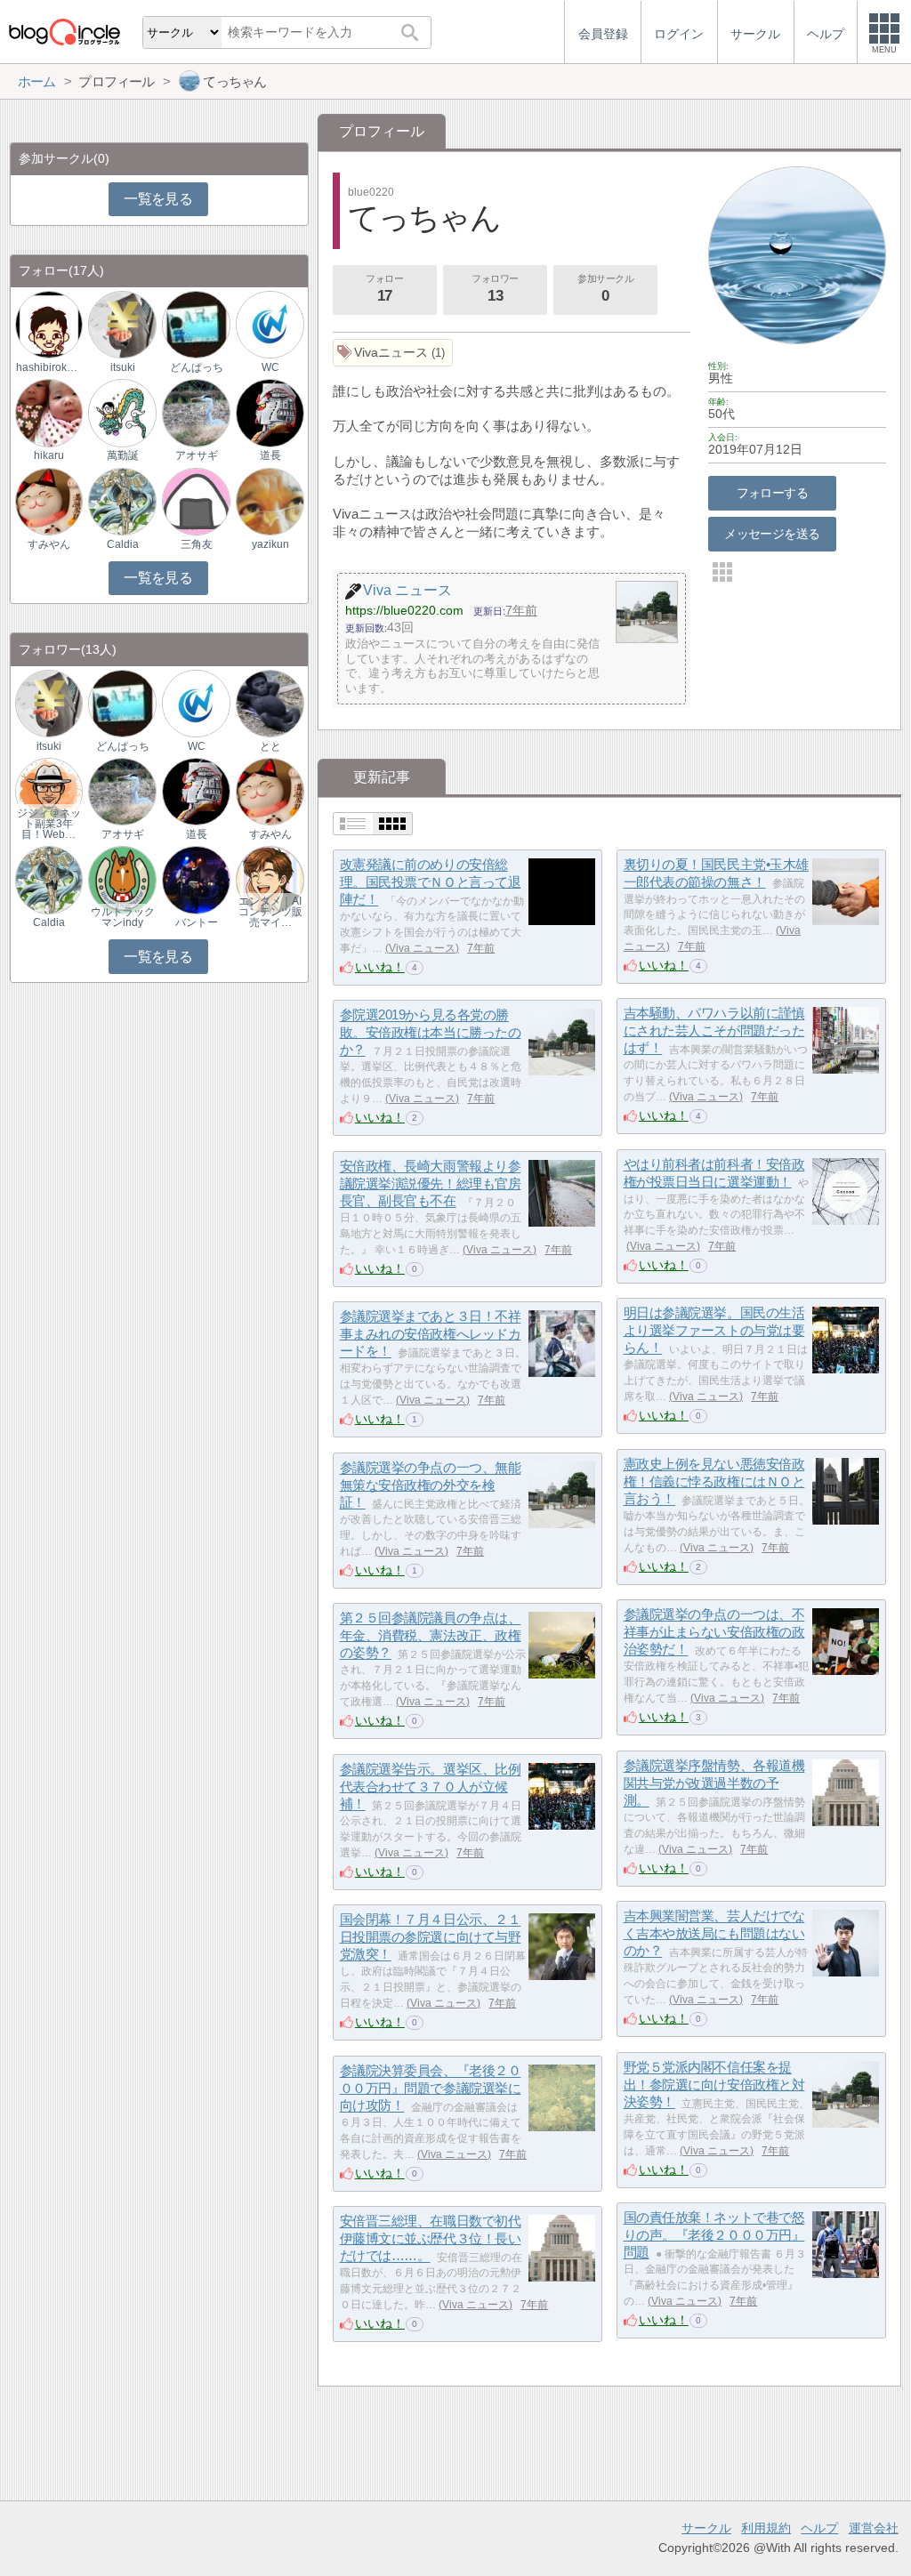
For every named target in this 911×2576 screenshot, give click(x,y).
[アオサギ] (196, 412)
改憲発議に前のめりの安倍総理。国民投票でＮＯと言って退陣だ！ (431, 882)
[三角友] (196, 500)
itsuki (123, 367)
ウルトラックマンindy (123, 917)
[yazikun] (270, 500)
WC (270, 367)
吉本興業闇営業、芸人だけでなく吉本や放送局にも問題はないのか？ (714, 1934)
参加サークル (605, 289)
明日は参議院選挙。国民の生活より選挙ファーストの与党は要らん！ (714, 1331)
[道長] (270, 412)
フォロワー (495, 289)
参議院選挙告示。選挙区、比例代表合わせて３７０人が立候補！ (431, 1787)
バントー (197, 922)
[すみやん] (49, 500)
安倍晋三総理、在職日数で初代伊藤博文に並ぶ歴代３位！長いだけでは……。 (431, 2239)
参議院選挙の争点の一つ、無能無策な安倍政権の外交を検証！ (431, 1485)
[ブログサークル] (64, 32)
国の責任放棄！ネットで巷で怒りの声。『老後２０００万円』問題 (714, 2235)
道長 (270, 455)
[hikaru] (49, 412)
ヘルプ (819, 2528)
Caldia (123, 544)
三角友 (197, 544)
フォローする (773, 493)
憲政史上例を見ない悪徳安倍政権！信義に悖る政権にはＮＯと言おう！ (714, 1482)
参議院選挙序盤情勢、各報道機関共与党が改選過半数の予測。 (714, 1783)
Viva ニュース (422, 948)
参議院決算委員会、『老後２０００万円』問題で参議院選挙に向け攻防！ (431, 2089)
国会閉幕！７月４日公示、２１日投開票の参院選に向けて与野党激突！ (431, 1937)
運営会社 (874, 2528)
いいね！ (380, 967)
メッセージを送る (772, 534)
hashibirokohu (49, 367)
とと (270, 746)
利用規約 (766, 2528)
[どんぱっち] (196, 324)
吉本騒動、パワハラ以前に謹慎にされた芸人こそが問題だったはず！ (714, 1031)
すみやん (49, 544)
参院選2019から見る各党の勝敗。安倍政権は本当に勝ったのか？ (431, 1033)
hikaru (49, 455)
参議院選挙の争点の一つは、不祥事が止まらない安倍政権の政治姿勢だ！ (714, 1632)
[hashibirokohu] (49, 324)
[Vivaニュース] (393, 353)
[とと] (270, 702)
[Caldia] (122, 500)
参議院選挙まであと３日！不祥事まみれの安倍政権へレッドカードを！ (431, 1334)
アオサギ (197, 455)
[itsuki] (122, 324)
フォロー (384, 289)
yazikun (270, 544)
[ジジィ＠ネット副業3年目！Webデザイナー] (49, 791)
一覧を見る (158, 199)
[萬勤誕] (122, 412)
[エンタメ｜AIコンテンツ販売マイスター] (270, 879)
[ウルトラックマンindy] (122, 879)
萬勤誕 (123, 455)
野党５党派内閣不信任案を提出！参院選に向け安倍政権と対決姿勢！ (714, 2085)
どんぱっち (197, 367)
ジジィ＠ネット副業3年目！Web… (49, 824)
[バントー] (196, 879)
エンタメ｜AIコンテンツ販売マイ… (270, 912)
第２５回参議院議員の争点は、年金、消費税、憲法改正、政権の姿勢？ (431, 1636)
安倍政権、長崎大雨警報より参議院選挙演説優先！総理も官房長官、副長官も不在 (431, 1184)
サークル (706, 2528)
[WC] (270, 324)
